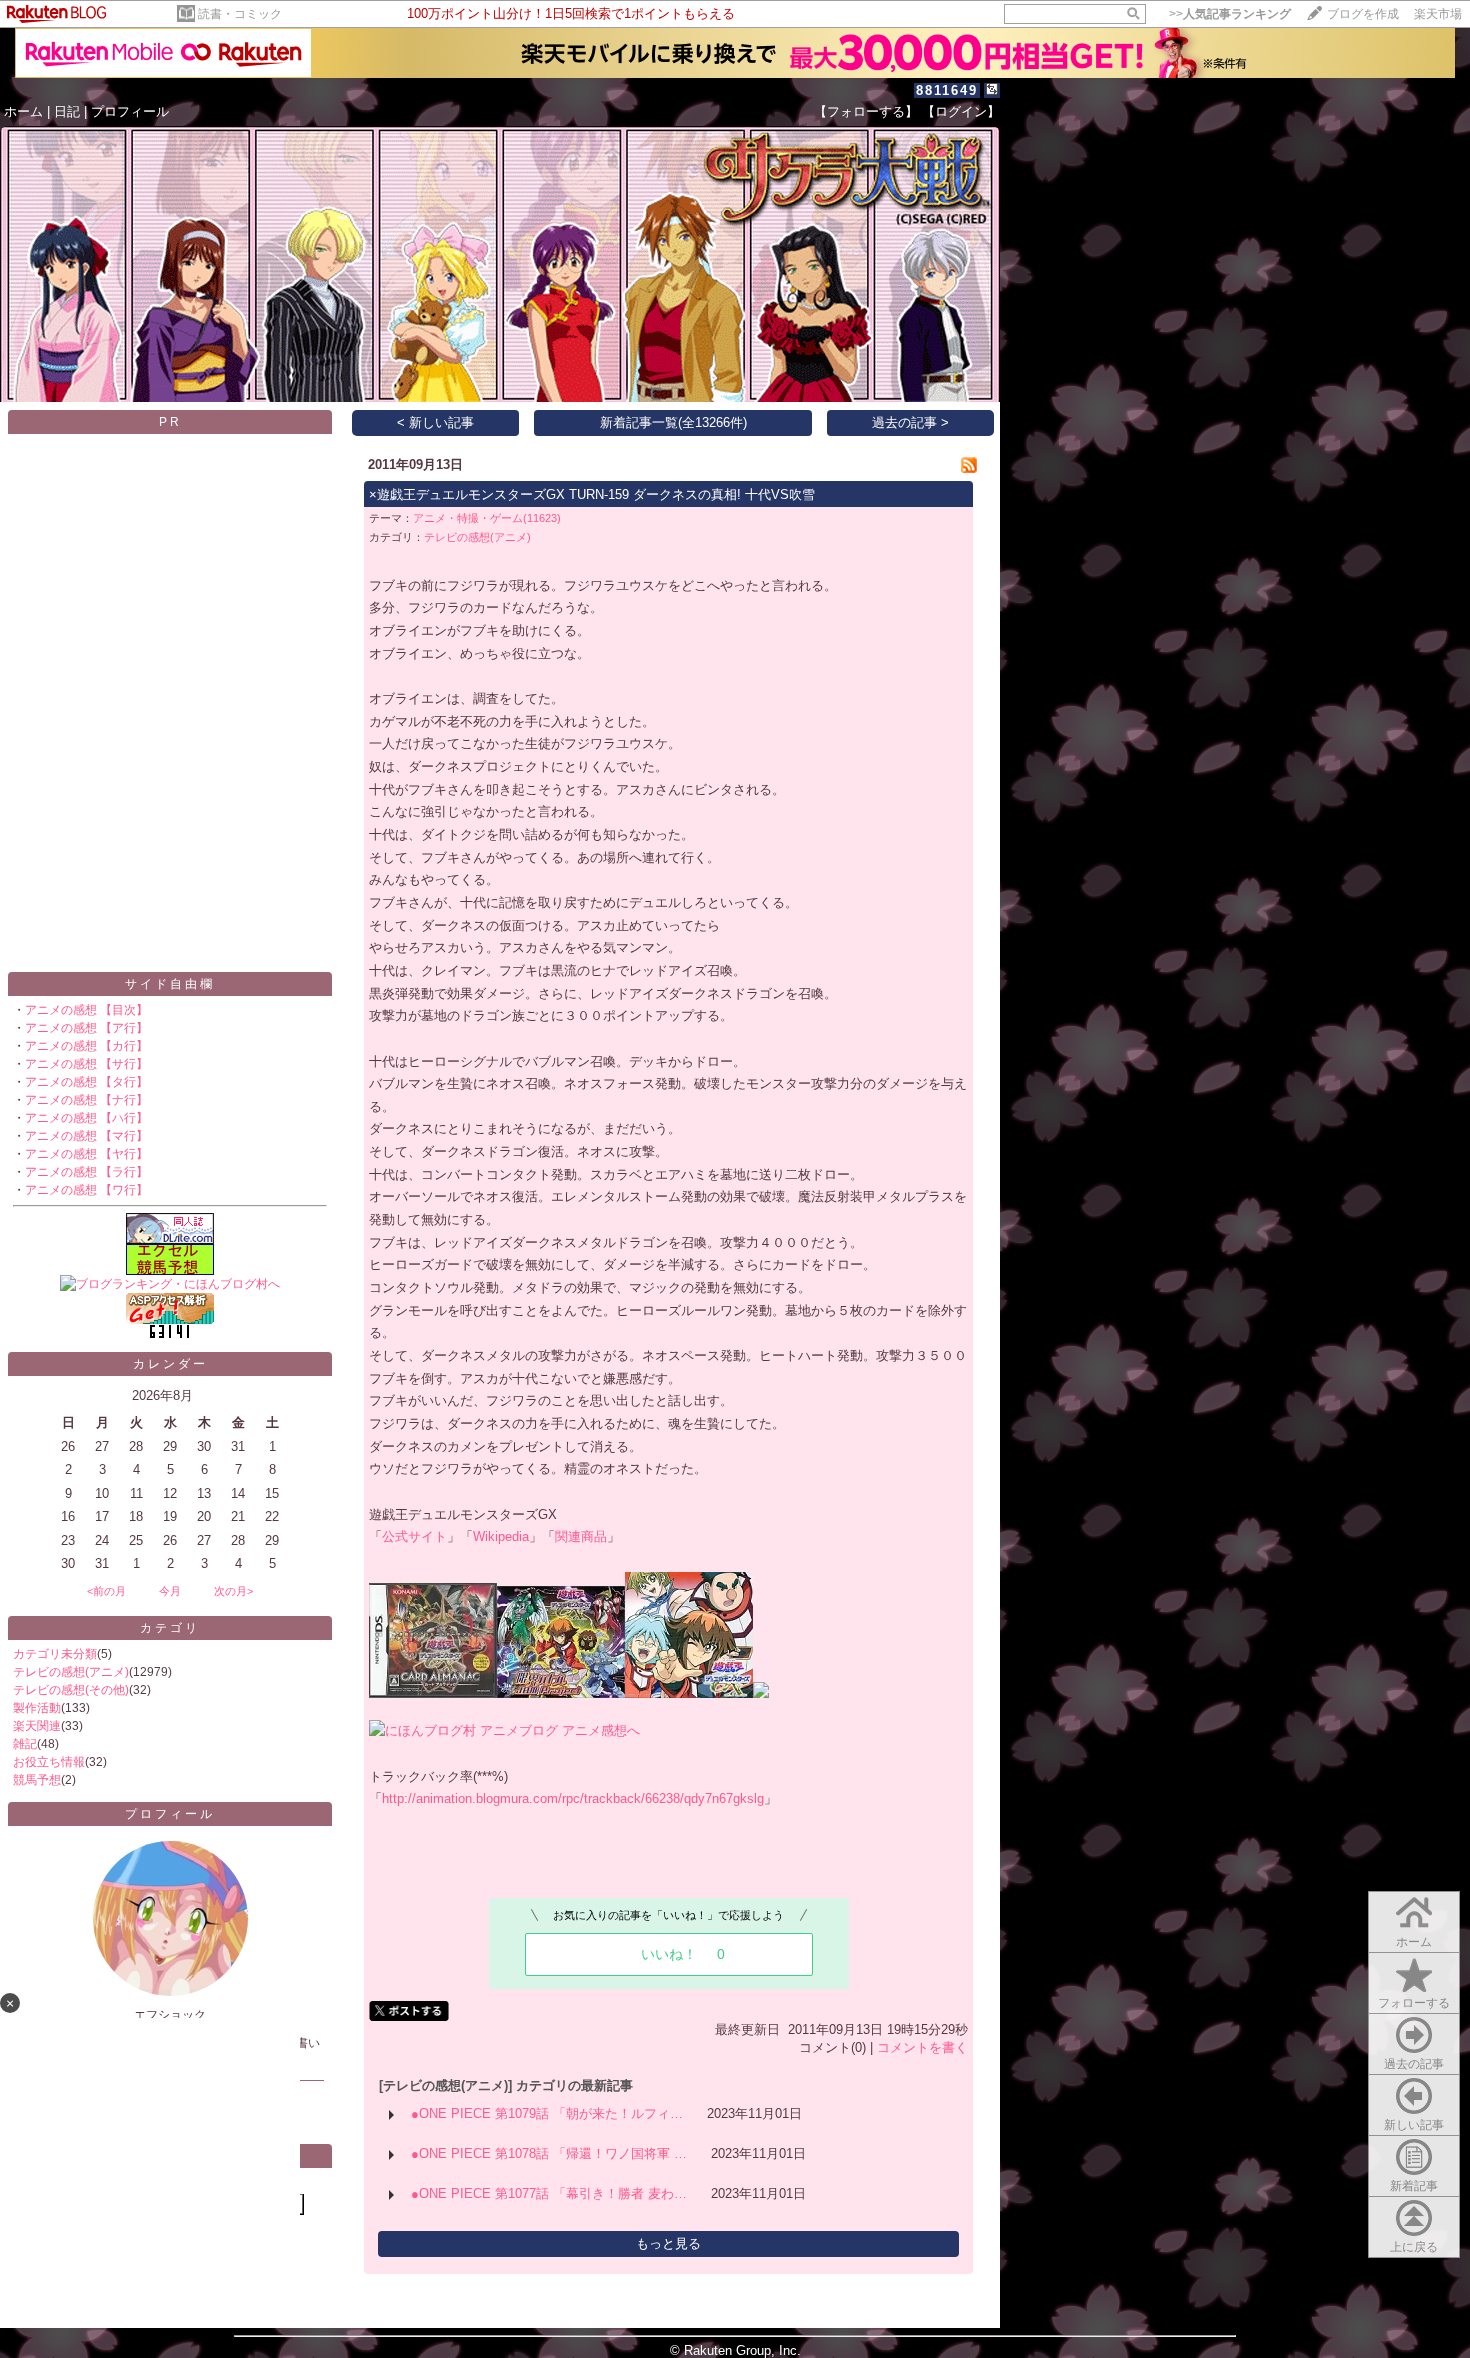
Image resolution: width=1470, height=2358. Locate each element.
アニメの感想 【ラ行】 (86, 1172)
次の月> (233, 1591)
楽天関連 (37, 1726)
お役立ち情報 (49, 1762)
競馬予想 (37, 1780)
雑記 (25, 1744)
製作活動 (37, 1708)
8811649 (947, 90)
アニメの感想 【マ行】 (86, 1136)
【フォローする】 (866, 111)
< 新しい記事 (435, 422)
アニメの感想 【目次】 (86, 1010)
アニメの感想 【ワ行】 (86, 1190)
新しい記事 (1414, 2125)
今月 (170, 1591)
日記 (67, 111)
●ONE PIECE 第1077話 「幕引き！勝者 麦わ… (549, 2193)
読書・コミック (240, 14)
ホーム (23, 111)
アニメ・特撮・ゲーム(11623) (487, 518)
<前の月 (106, 1591)
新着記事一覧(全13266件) (673, 422)
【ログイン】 (961, 111)
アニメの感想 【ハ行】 (86, 1118)
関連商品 (581, 1536)
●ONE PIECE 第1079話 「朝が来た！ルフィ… (547, 2113)
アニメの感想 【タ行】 (86, 1082)
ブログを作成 (1363, 14)
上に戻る (1414, 2247)
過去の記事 (1414, 2064)
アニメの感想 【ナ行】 (86, 1100)
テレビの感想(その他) (71, 1690)
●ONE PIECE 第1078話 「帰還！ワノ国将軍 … (549, 2153)
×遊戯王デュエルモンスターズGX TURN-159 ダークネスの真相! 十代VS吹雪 (592, 494)
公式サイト (414, 1536)
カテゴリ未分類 (55, 1654)
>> (1230, 14)
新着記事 (1414, 2186)
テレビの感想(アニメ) (71, 1672)
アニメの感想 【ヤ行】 (86, 1154)
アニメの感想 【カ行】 (86, 1046)
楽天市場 (1438, 14)
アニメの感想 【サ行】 (86, 1064)
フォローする (1414, 2003)
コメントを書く (922, 2047)
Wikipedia (501, 1536)
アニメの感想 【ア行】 (86, 1028)
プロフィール (130, 111)
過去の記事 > (910, 422)
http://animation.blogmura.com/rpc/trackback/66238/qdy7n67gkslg (573, 1798)
